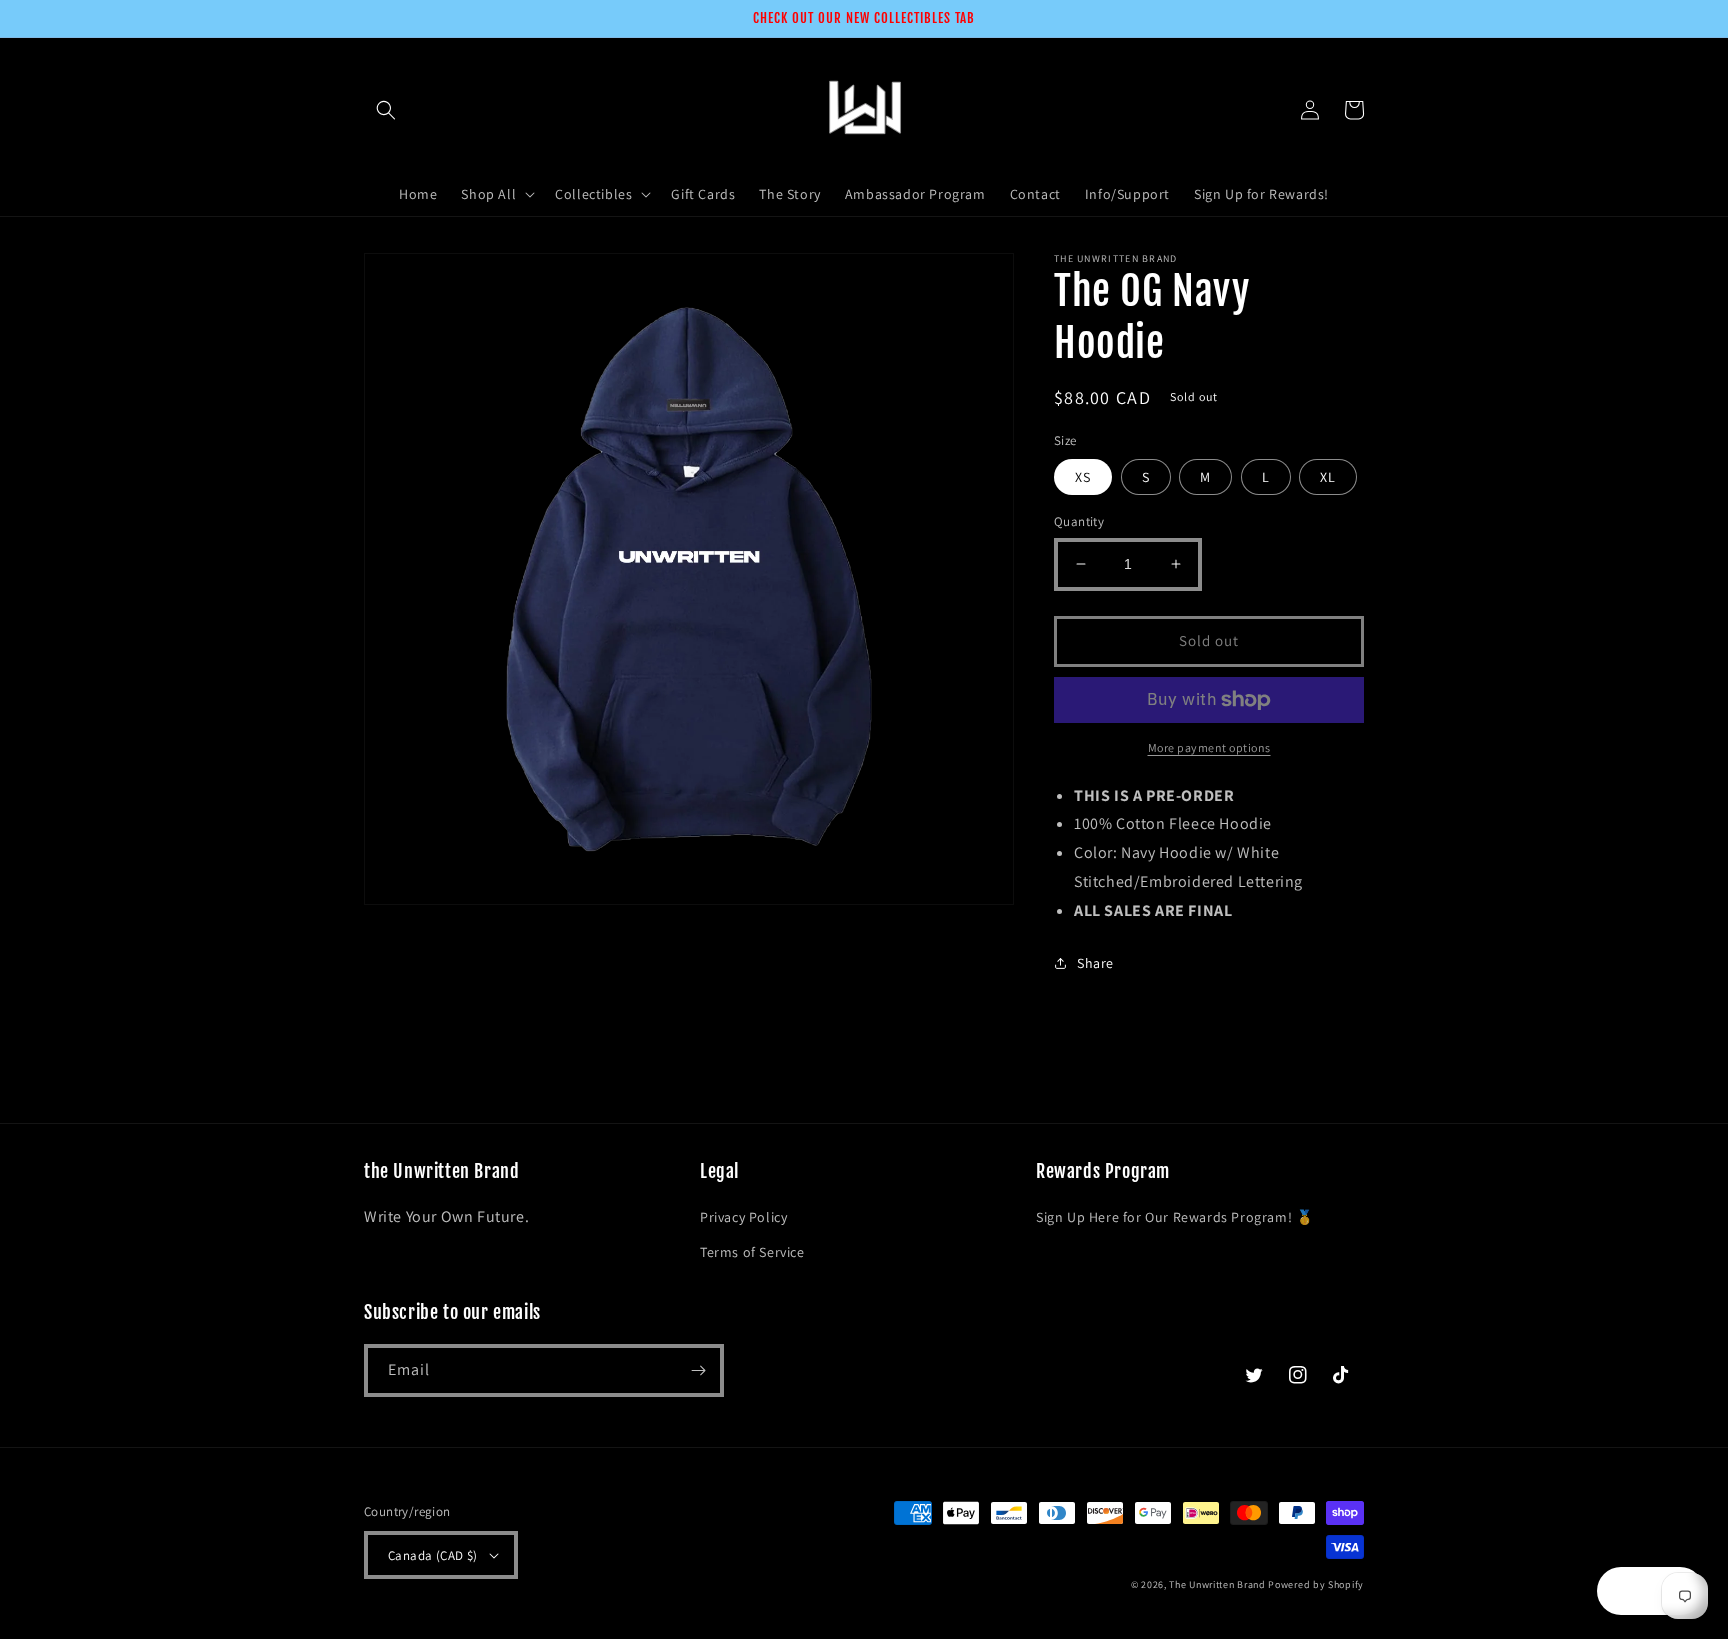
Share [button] (1095, 963)
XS (1083, 477)
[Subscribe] (698, 1370)
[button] (386, 110)
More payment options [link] (1209, 747)
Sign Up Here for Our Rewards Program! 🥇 (1174, 1217)
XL (1328, 477)
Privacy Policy (743, 1217)
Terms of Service (752, 1252)
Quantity (1079, 521)
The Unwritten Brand (1217, 1584)
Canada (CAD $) (433, 1555)
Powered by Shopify (1316, 1584)
